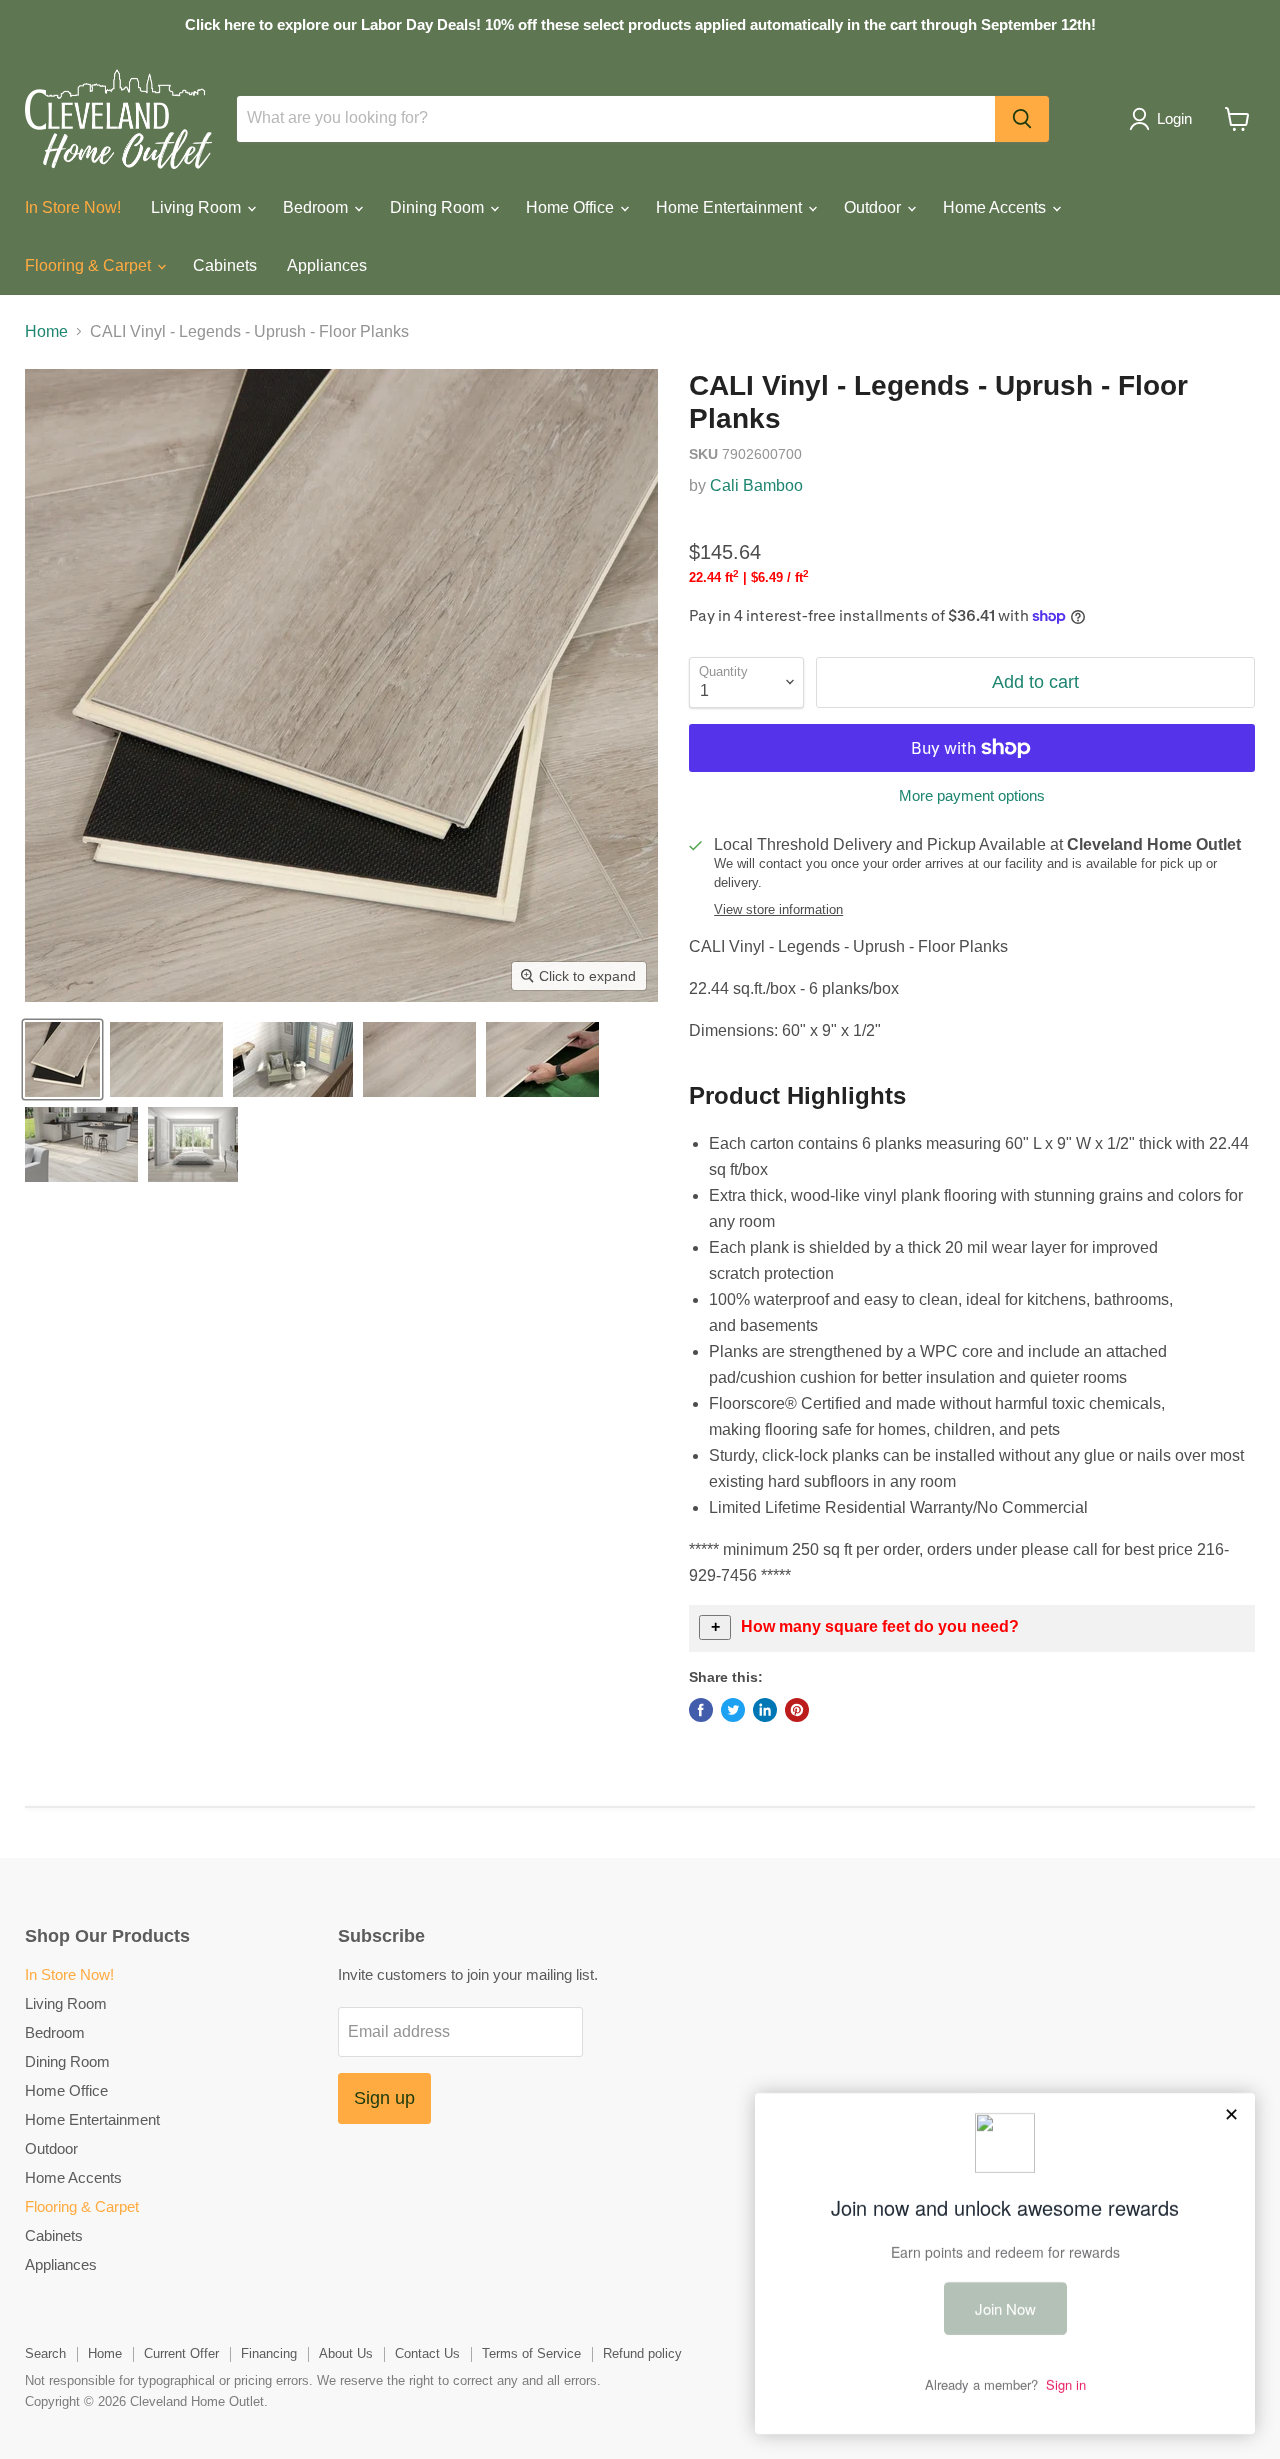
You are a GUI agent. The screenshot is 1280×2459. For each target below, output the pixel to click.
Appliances (327, 265)
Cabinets (225, 265)
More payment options (972, 795)
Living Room (198, 207)
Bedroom (317, 207)
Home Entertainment (731, 207)
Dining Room (439, 207)
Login (1174, 118)
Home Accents (996, 207)
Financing (269, 2353)
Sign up (384, 2098)
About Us (346, 2353)
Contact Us (427, 2353)
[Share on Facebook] (701, 1710)
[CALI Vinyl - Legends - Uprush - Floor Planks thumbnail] (62, 1059)
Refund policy (642, 2353)
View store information (778, 910)
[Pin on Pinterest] (797, 1710)
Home (46, 331)
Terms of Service (531, 2353)
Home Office (572, 207)
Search (45, 2353)
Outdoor (874, 207)
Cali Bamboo (756, 485)
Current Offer (181, 2353)
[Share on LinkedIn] (765, 1710)
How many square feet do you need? (880, 1626)
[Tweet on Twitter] (733, 1710)
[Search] (1022, 119)
